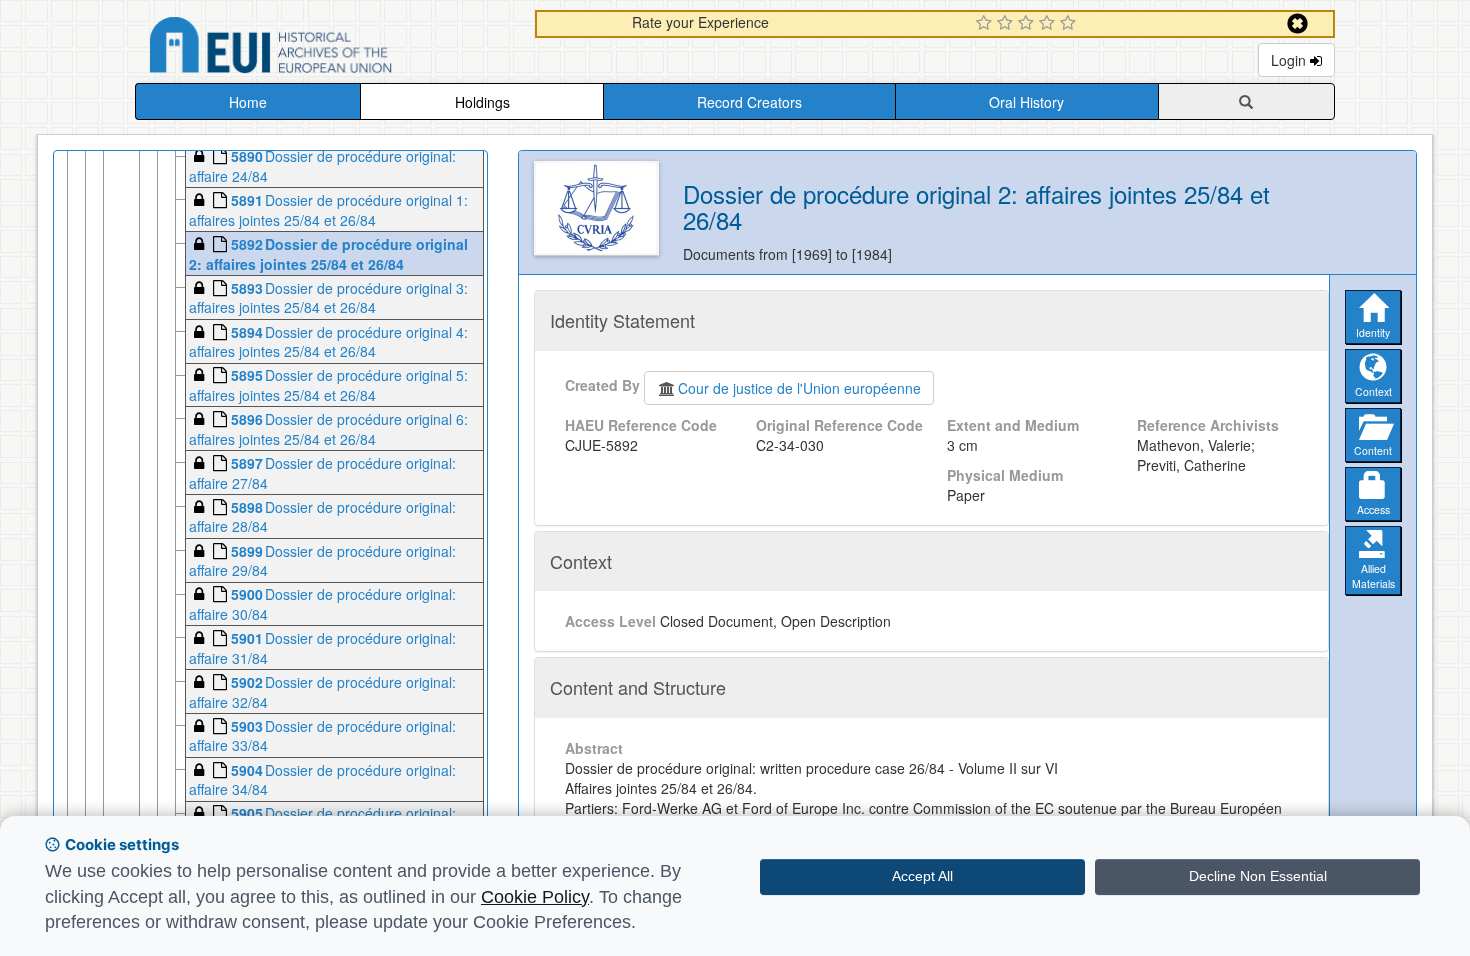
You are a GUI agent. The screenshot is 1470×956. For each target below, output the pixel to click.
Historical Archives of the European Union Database (327, 48)
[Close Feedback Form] (1297, 23)
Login (1290, 60)
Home (248, 102)
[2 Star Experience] (1007, 24)
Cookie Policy (535, 897)
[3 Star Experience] (1028, 24)
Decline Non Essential (1258, 876)
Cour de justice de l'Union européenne (799, 388)
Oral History (1026, 102)
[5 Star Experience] (1070, 24)
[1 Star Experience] (986, 24)
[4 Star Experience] (1049, 24)
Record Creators (749, 102)
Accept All (922, 876)
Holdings (482, 102)
